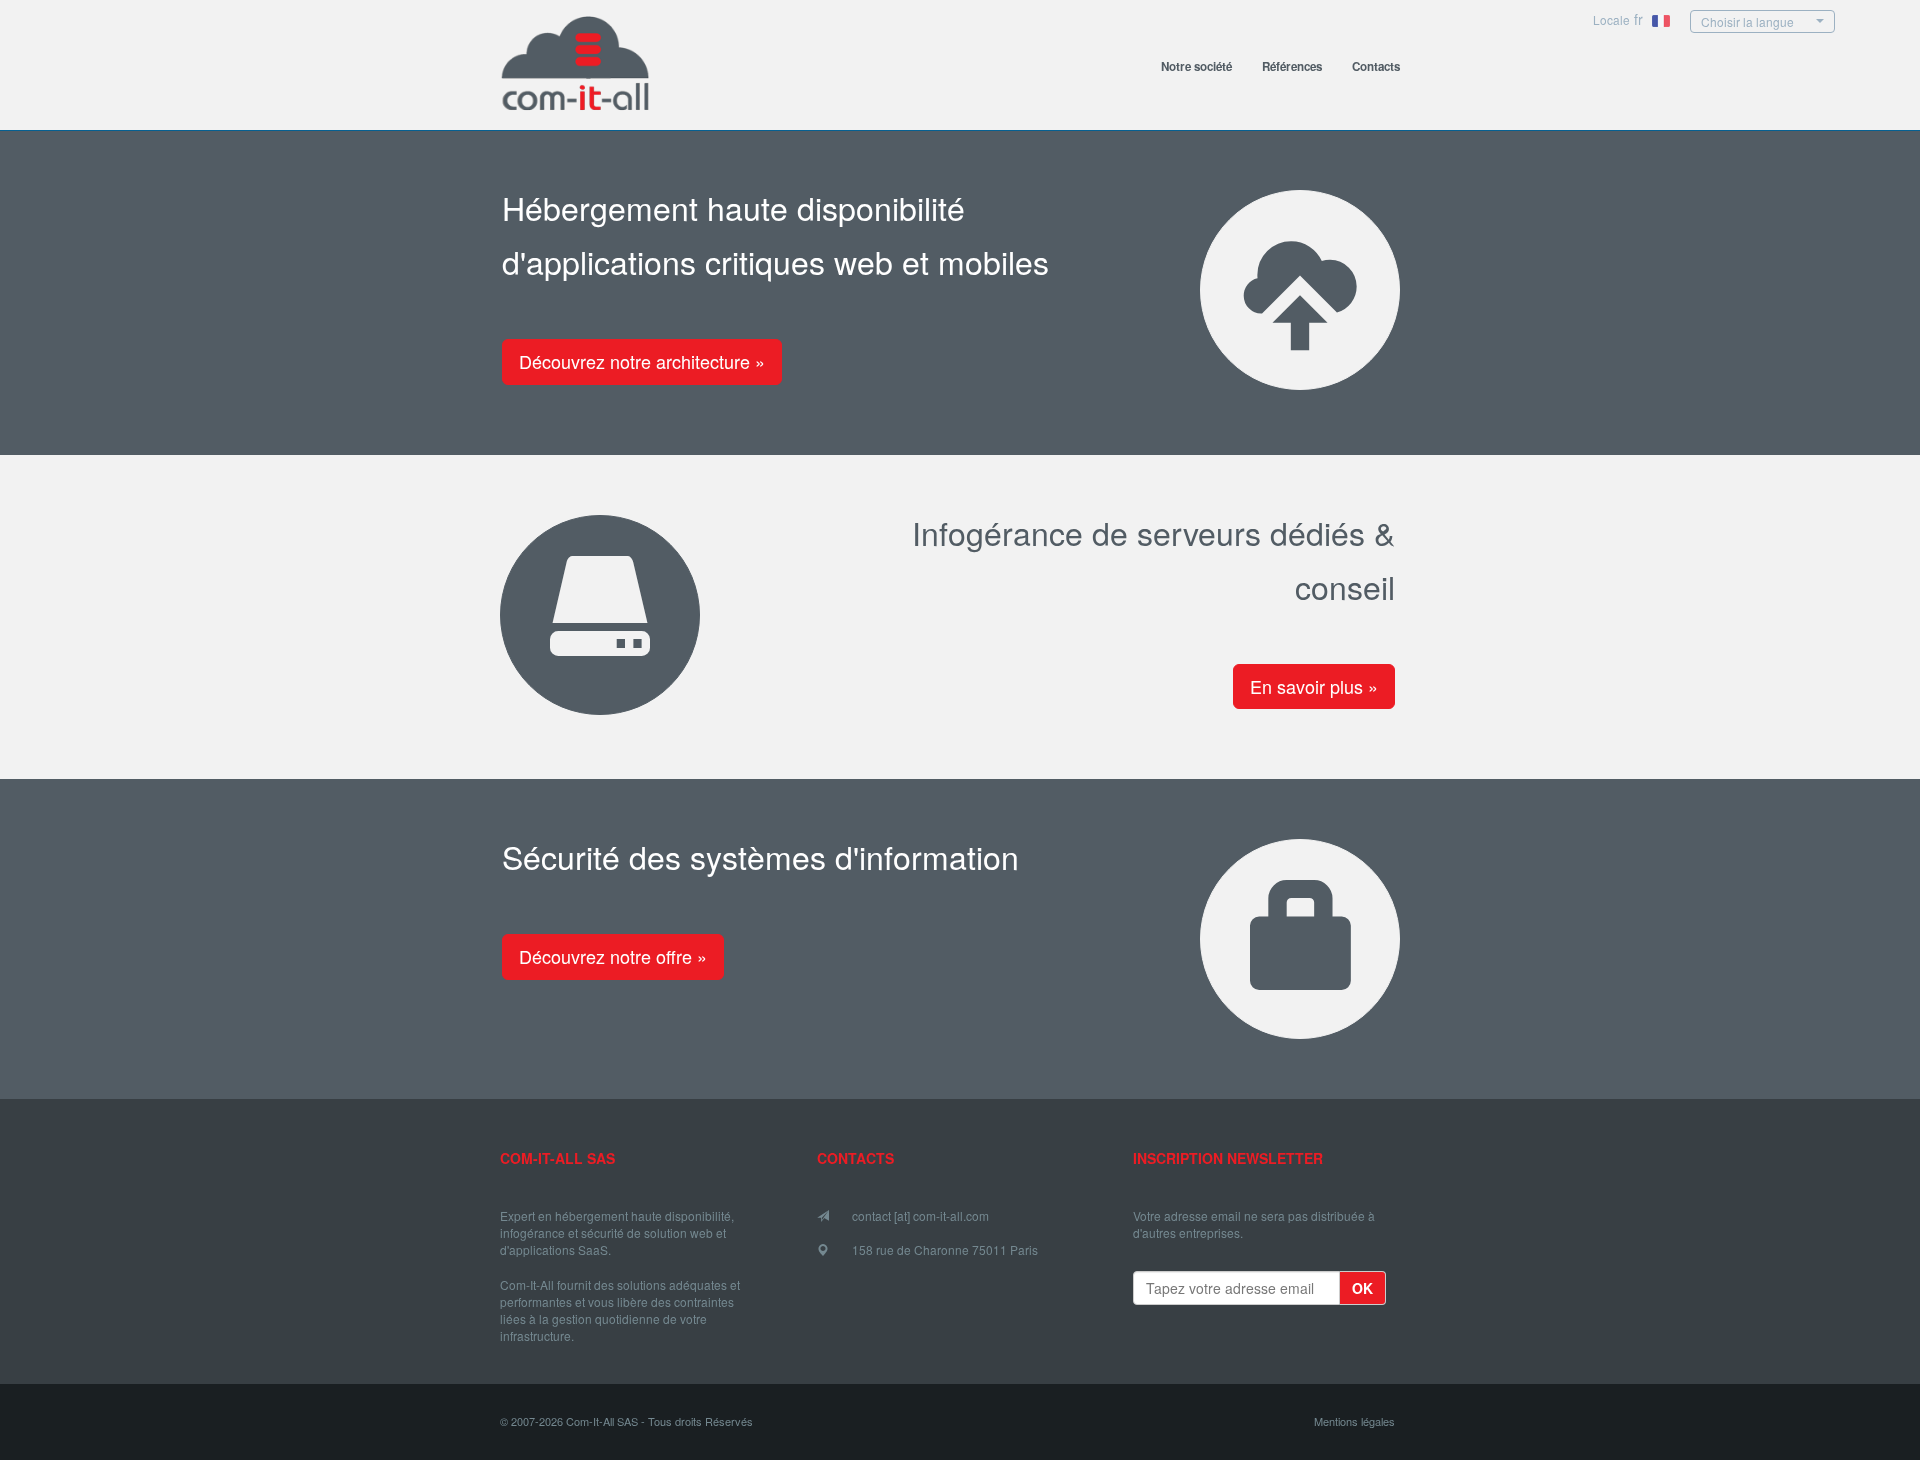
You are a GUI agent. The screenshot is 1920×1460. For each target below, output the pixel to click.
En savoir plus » (1314, 686)
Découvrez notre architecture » (642, 361)
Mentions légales (1354, 1421)
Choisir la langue (1747, 21)
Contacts (1376, 66)
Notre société (1196, 66)
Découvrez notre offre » (613, 956)
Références (1292, 66)
